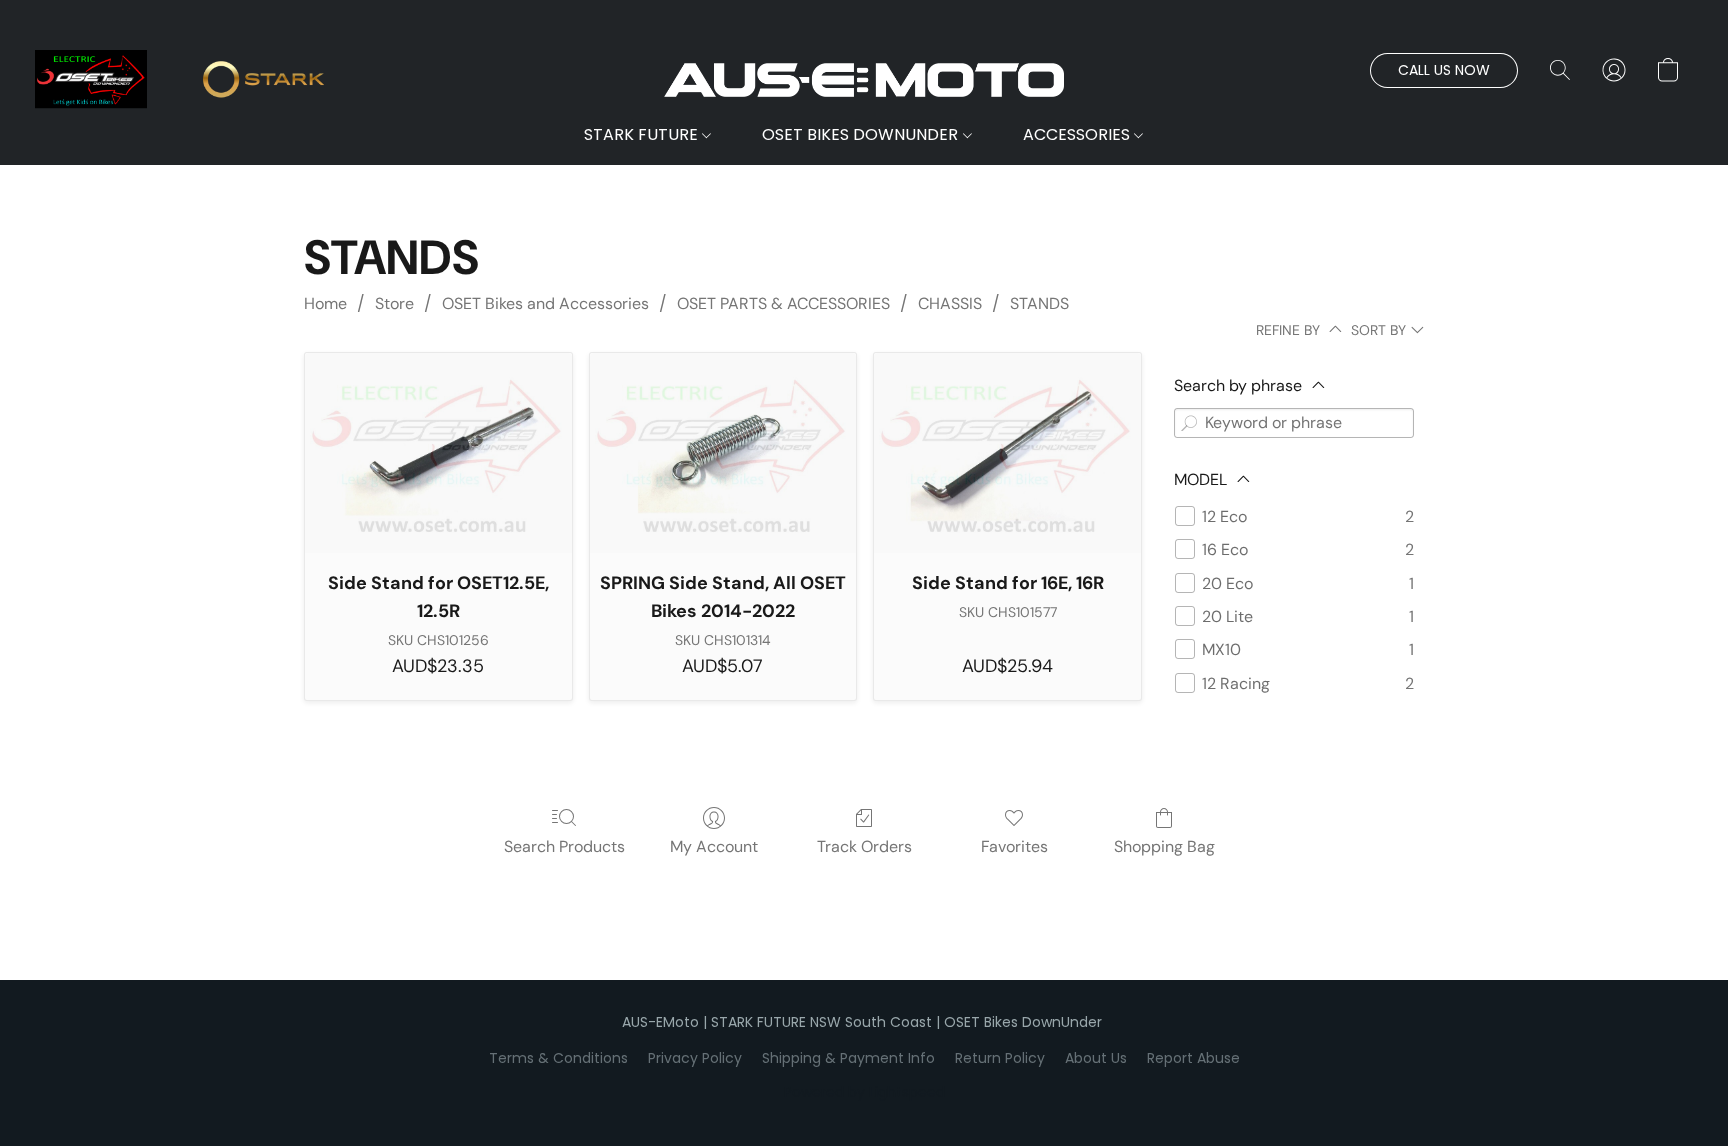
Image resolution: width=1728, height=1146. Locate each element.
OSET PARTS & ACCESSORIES (783, 303)
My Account (714, 846)
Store (394, 303)
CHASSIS (950, 303)
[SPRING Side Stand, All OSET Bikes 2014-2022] (723, 453)
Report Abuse (1193, 1058)
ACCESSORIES (1078, 134)
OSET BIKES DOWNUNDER (862, 134)
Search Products (564, 846)
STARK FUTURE (643, 134)
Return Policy (1000, 1058)
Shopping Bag (1164, 846)
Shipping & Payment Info (848, 1058)
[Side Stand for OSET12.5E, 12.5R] (438, 453)
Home (325, 303)
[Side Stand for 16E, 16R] (1007, 453)
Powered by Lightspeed (864, 1092)
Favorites (1014, 846)
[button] (864, 80)
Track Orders (864, 846)
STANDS (1039, 303)
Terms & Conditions (558, 1058)
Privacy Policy (695, 1058)
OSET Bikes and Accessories (545, 303)
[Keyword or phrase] (1189, 423)
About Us (1096, 1058)
